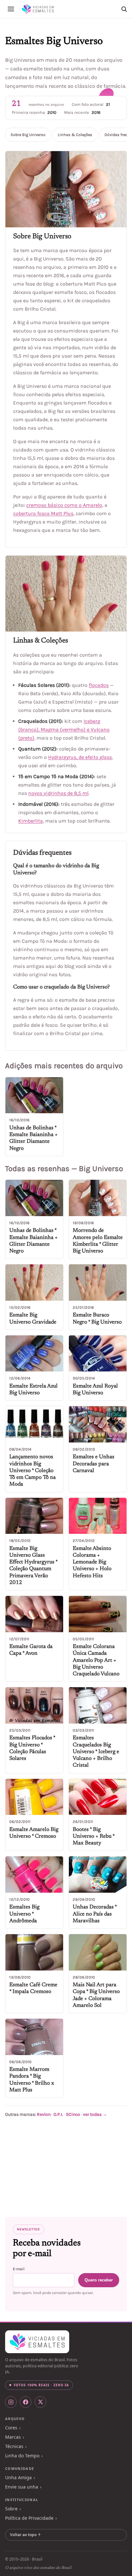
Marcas (13, 2437)
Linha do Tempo (22, 2456)
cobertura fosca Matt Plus (43, 513)
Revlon (44, 2114)
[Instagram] (11, 2402)
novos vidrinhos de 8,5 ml (58, 793)
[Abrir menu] (11, 9)
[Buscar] (124, 9)
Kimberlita (31, 821)
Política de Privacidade (29, 2518)
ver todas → (95, 2114)
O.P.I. (58, 2114)
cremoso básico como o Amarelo (64, 505)
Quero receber (99, 2280)
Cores (11, 2428)
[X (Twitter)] (40, 2402)
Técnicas (14, 2446)
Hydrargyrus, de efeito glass (80, 757)
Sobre (11, 2509)
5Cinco (73, 2114)
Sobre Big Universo (28, 135)
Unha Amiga (18, 2477)
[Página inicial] (38, 9)
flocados (99, 685)
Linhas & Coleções (75, 135)
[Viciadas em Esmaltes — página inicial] (37, 2342)
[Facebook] (26, 2402)
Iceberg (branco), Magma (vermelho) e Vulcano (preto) (64, 729)
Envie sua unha (22, 2487)
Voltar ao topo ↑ (25, 2535)
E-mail (19, 2269)
